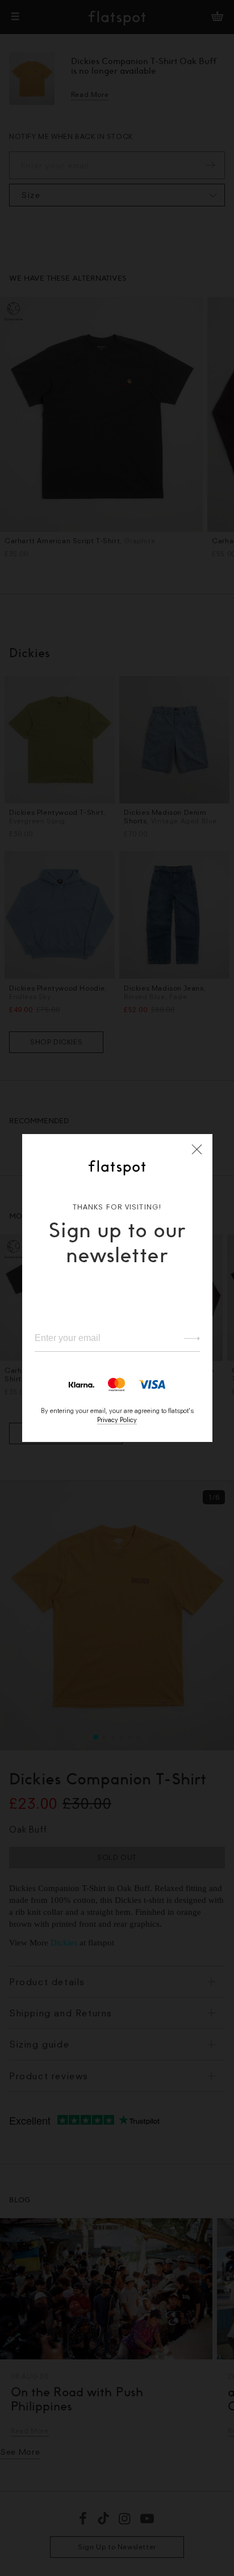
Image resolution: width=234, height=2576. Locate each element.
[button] (197, 1149)
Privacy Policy (117, 1420)
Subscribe (187, 1338)
